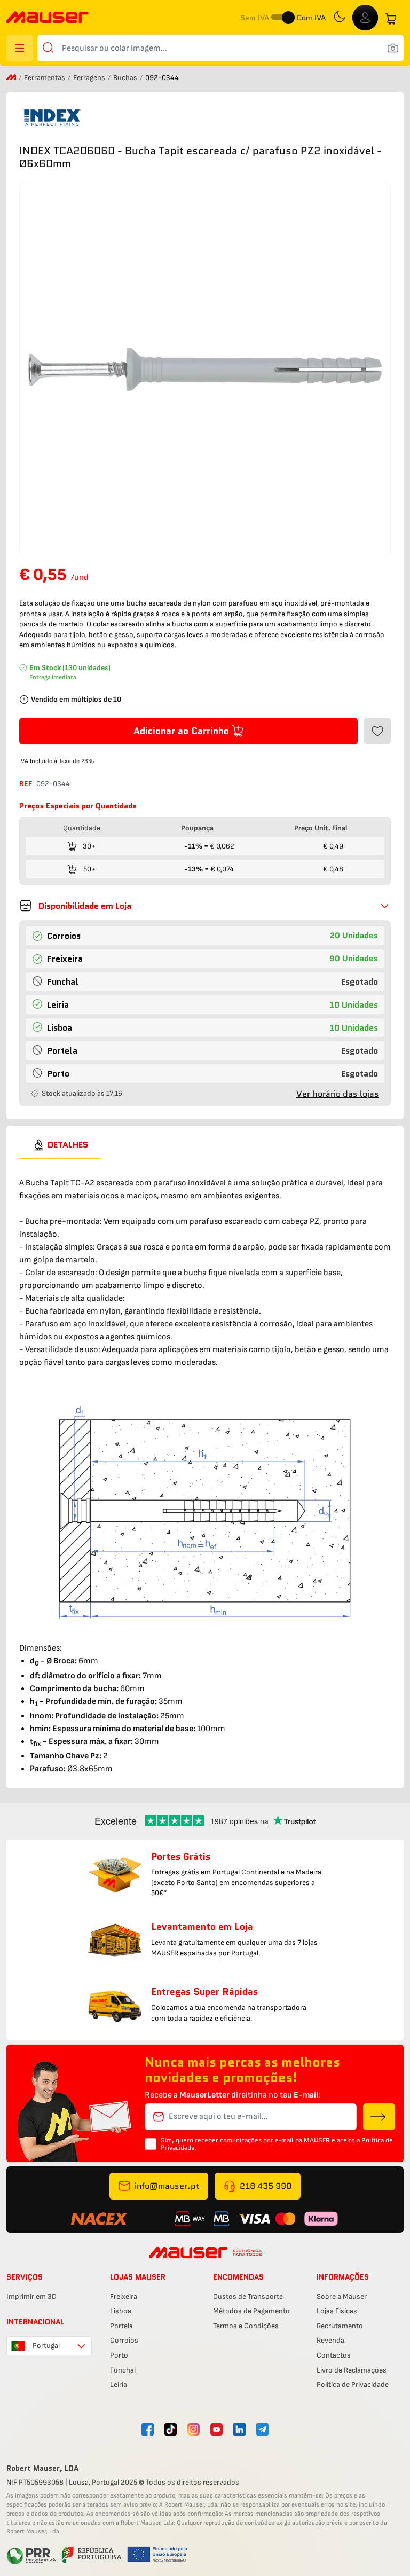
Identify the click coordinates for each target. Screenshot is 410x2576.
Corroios (124, 2340)
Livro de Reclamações (352, 2370)
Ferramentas (45, 78)
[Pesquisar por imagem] (393, 48)
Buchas (126, 78)
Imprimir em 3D (31, 2296)
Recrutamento (340, 2326)
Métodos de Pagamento (251, 2311)
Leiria (119, 2385)
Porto (119, 2355)
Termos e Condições (246, 2326)
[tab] (60, 1145)
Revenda (330, 2340)
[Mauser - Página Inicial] (48, 18)
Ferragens (90, 78)
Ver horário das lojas (338, 1094)
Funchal (123, 2370)
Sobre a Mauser (342, 2296)
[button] (205, 906)
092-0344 (53, 784)
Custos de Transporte (248, 2296)
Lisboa (121, 2311)
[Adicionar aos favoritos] (377, 731)
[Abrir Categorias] (20, 48)
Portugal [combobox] (46, 2346)
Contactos (334, 2355)
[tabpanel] (205, 1467)
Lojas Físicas (337, 2311)
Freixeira (124, 2296)
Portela (121, 2326)
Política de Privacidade (353, 2385)
